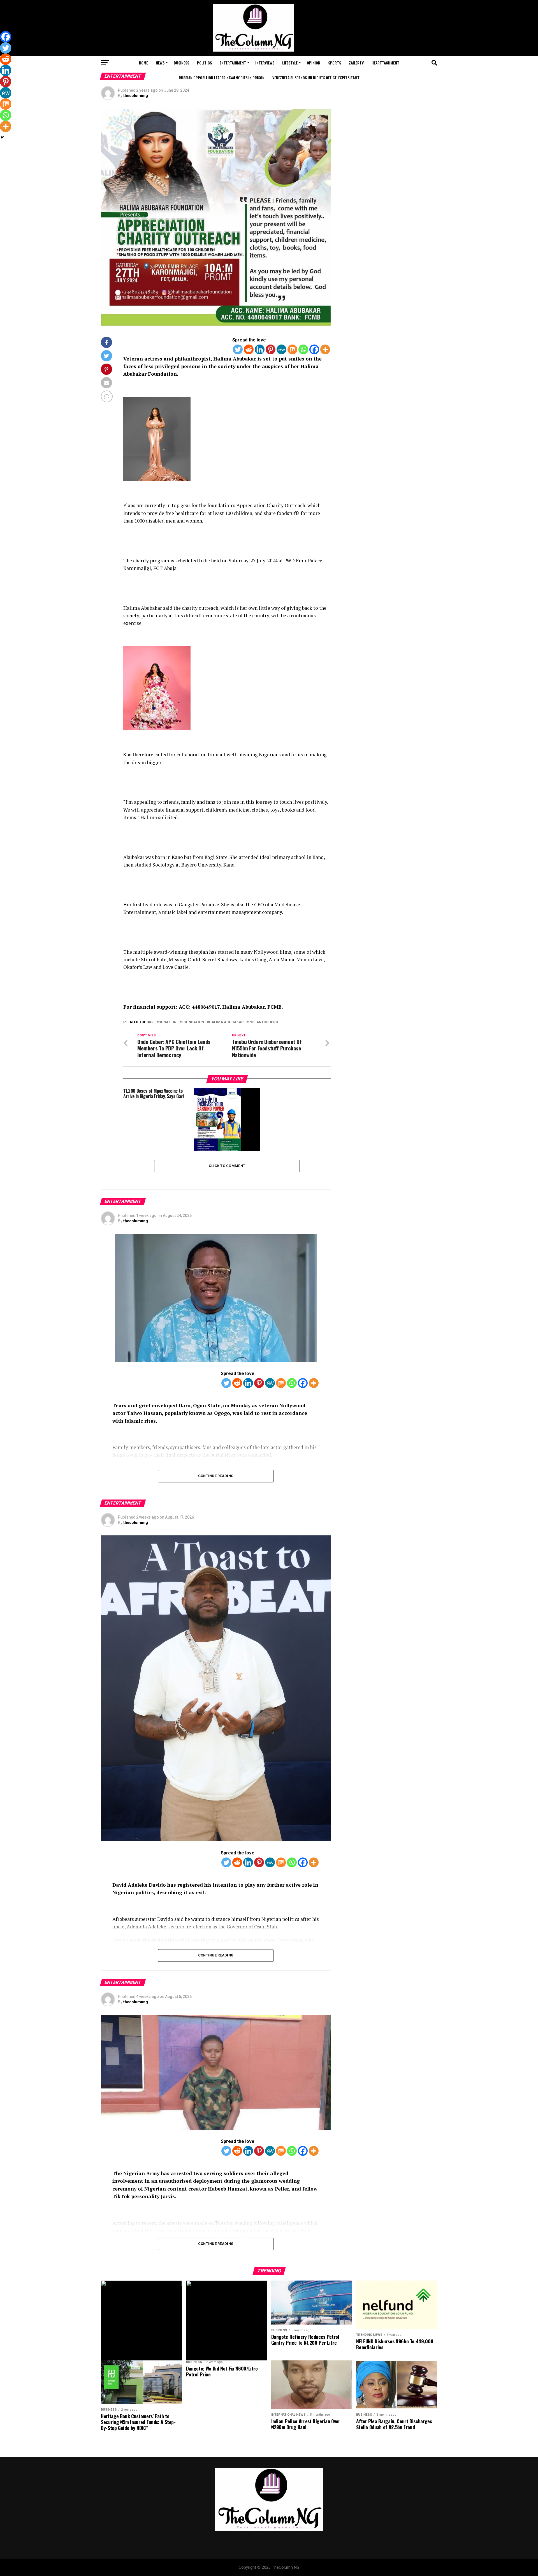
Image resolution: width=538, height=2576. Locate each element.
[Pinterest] (271, 349)
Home (143, 63)
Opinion (314, 63)
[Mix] (292, 349)
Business (181, 63)
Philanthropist (264, 1022)
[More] (325, 349)
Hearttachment (385, 63)
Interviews (265, 63)
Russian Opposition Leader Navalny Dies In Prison (222, 78)
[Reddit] (249, 349)
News (160, 63)
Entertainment (233, 63)
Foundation (193, 1022)
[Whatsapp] (303, 349)
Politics (204, 63)
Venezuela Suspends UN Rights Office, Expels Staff (316, 78)
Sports (335, 63)
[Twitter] (238, 349)
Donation (168, 1022)
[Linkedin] (260, 349)
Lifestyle (290, 63)
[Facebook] (314, 349)
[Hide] (2, 137)
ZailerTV (356, 63)
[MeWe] (281, 349)
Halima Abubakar (226, 1022)
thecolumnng (136, 96)
